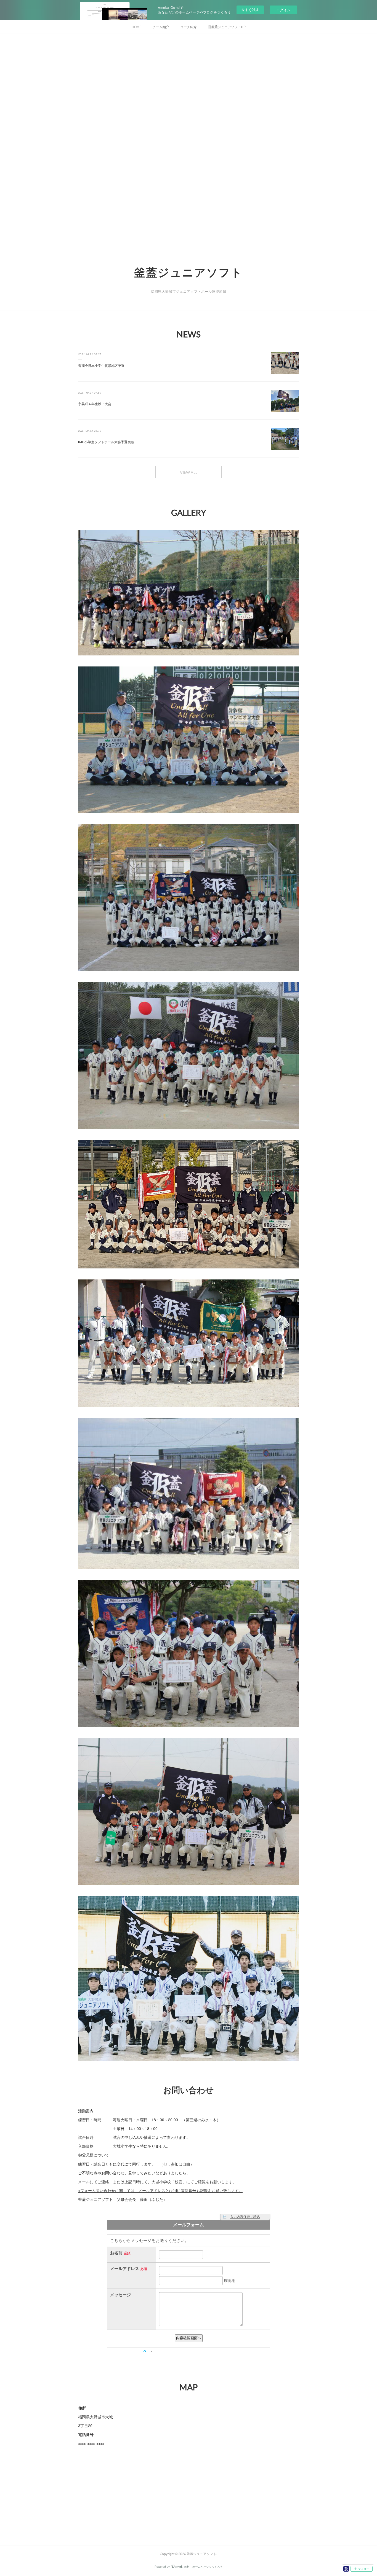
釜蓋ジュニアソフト (189, 272)
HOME (137, 27)
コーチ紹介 (189, 27)
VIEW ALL (189, 472)
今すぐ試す (250, 10)
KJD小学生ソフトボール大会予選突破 (106, 442)
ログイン (283, 10)
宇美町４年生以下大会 (95, 404)
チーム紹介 (161, 27)
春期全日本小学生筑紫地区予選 (101, 365)
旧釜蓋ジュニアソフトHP (227, 27)
